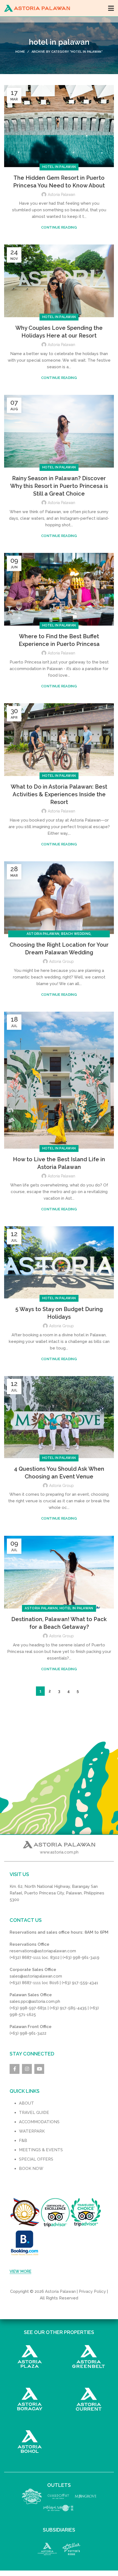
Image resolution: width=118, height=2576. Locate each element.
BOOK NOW (31, 2169)
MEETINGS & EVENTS (41, 2150)
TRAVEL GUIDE (34, 2113)
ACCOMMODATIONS (39, 2122)
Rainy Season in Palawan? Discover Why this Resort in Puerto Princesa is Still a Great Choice (59, 486)
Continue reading (59, 227)
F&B (23, 2141)
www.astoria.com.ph (59, 1852)
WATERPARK (32, 2131)
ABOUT (26, 2103)
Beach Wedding (76, 934)
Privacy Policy (92, 2291)
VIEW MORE (20, 2271)
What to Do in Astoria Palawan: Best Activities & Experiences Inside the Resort (59, 794)
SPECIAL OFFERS (36, 2159)
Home (20, 52)
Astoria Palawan (43, 934)
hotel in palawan (59, 167)
